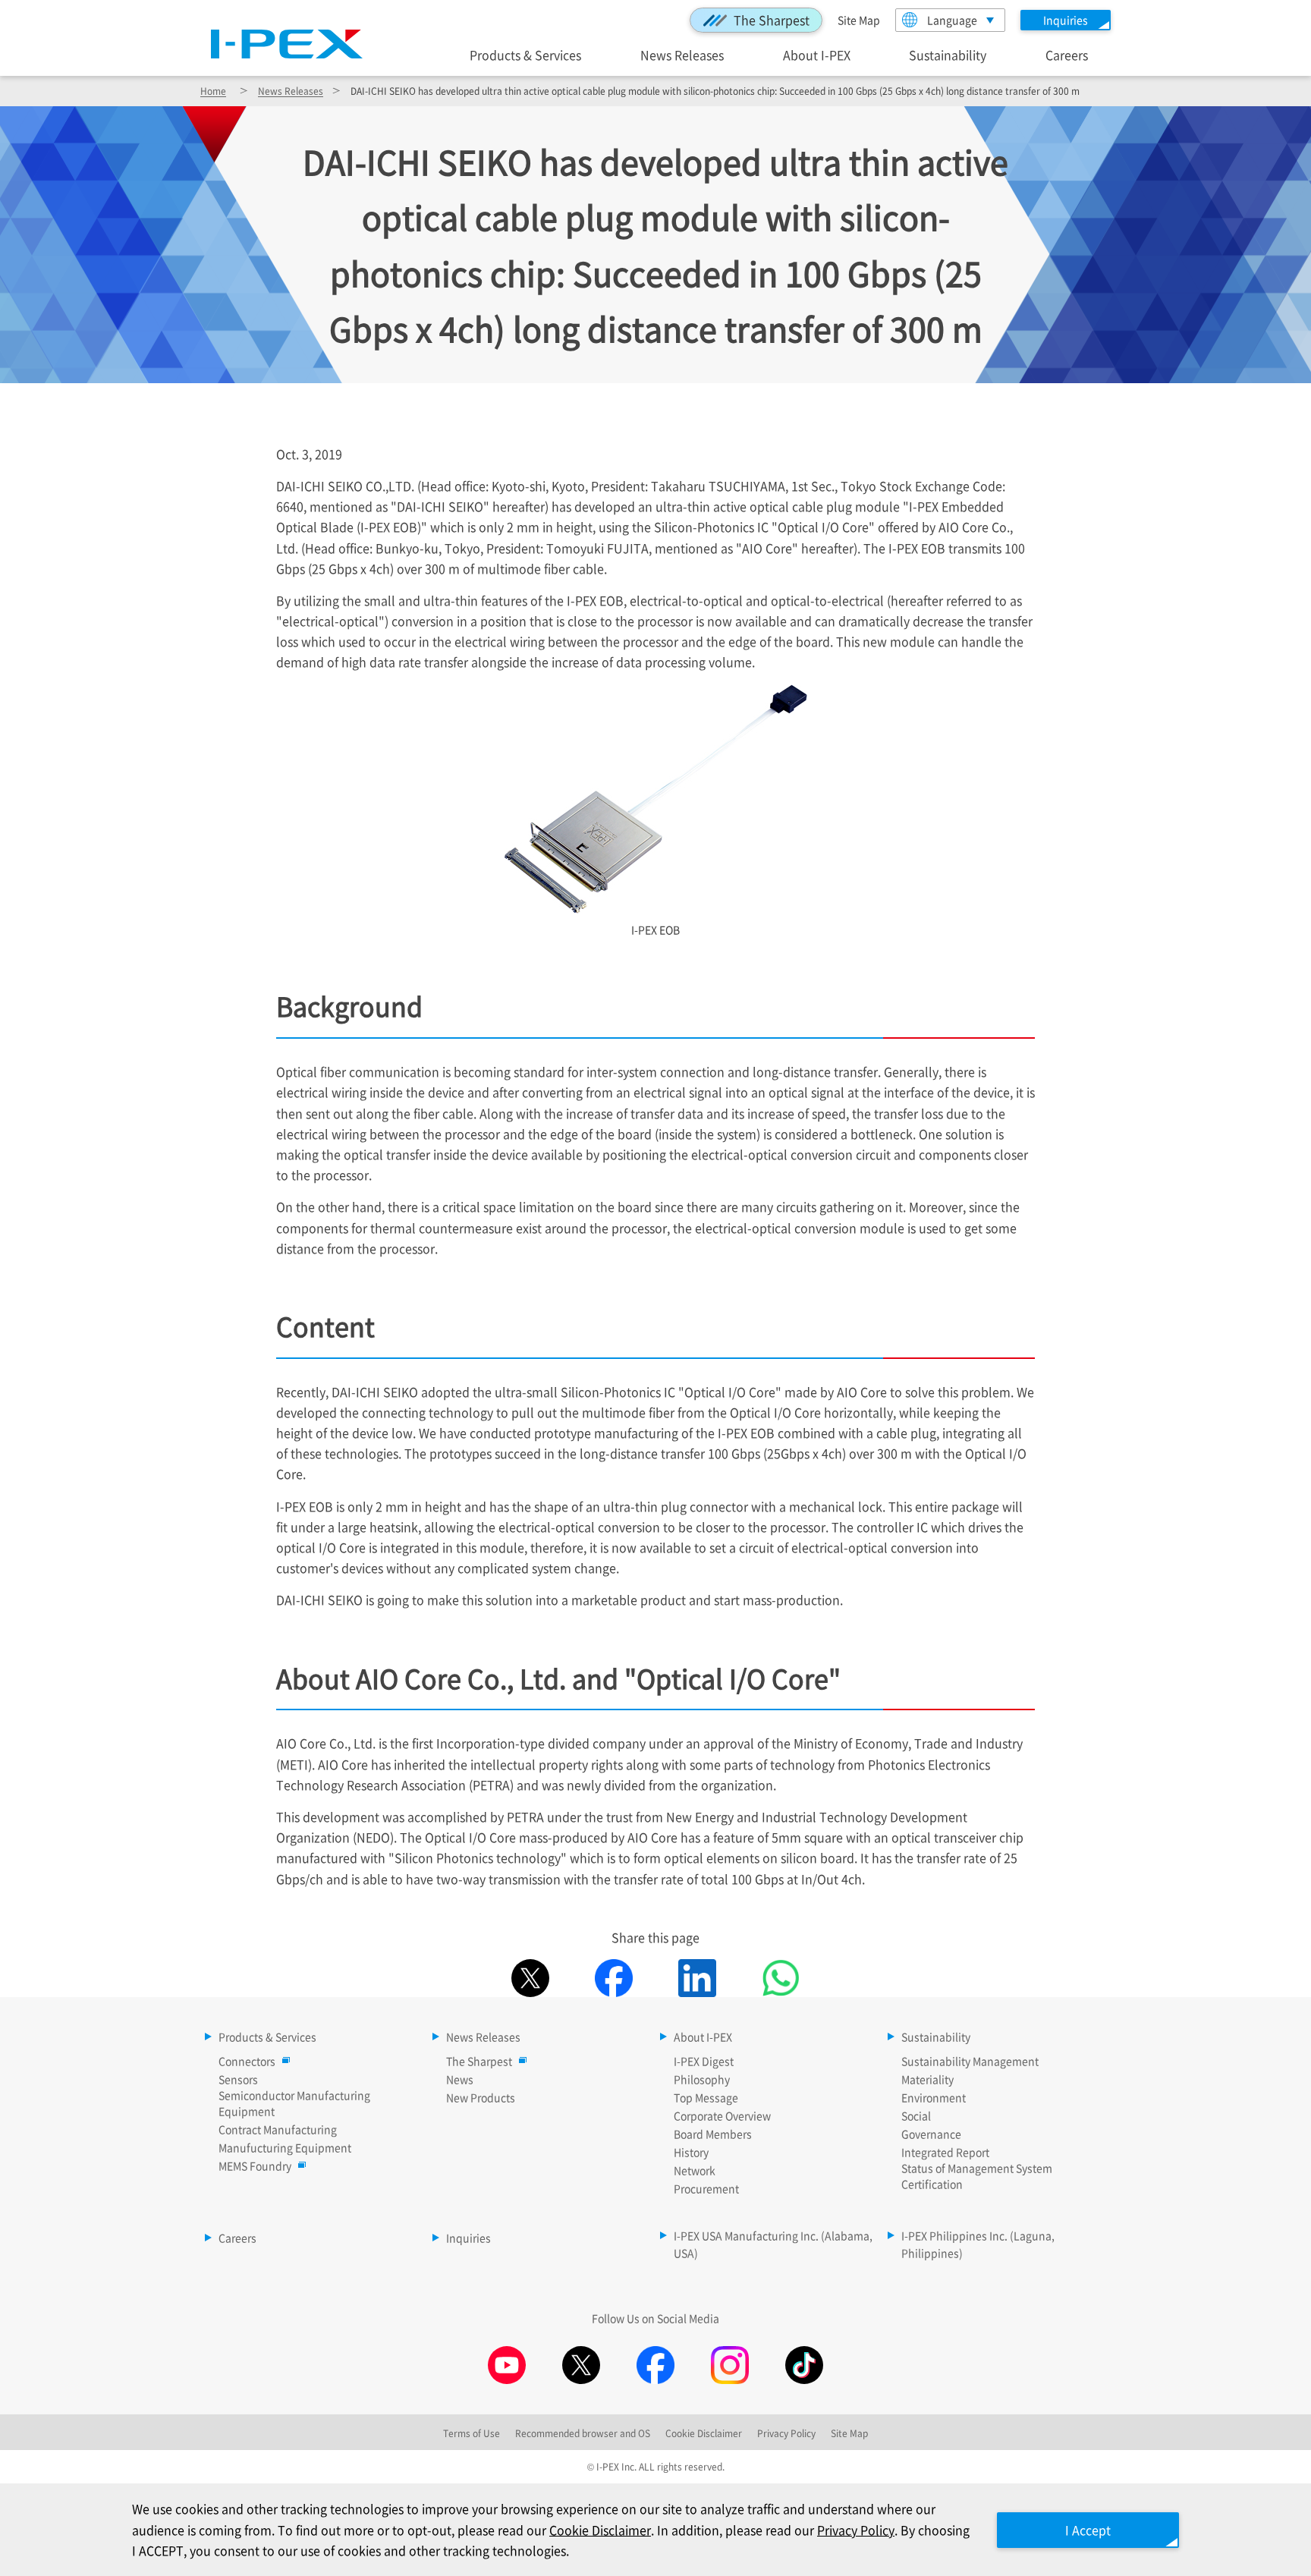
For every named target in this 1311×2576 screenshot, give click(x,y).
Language (952, 20)
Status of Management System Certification (977, 2176)
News (460, 2079)
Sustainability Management (970, 2061)
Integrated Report (945, 2152)
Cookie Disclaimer (600, 2530)
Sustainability (948, 54)
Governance (931, 2134)
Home (213, 91)
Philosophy (702, 2079)
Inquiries (468, 2238)
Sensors (238, 2079)
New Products (481, 2097)
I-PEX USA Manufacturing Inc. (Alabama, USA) (773, 2244)
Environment (934, 2097)
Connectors (247, 2061)
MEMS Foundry (255, 2166)
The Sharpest (772, 20)
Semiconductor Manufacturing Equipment (294, 2103)
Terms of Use (472, 2433)
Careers (1067, 54)
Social (916, 2115)
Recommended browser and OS (583, 2433)
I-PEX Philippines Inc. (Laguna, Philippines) (978, 2244)
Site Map (859, 20)
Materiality (927, 2079)
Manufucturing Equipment (285, 2147)
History (691, 2152)
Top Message (706, 2097)
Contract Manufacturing (278, 2129)
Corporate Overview (722, 2115)
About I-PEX (817, 54)
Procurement (706, 2188)
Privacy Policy (856, 2530)
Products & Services (525, 54)
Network (695, 2170)
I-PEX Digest (704, 2061)
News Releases (682, 54)
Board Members (713, 2134)
